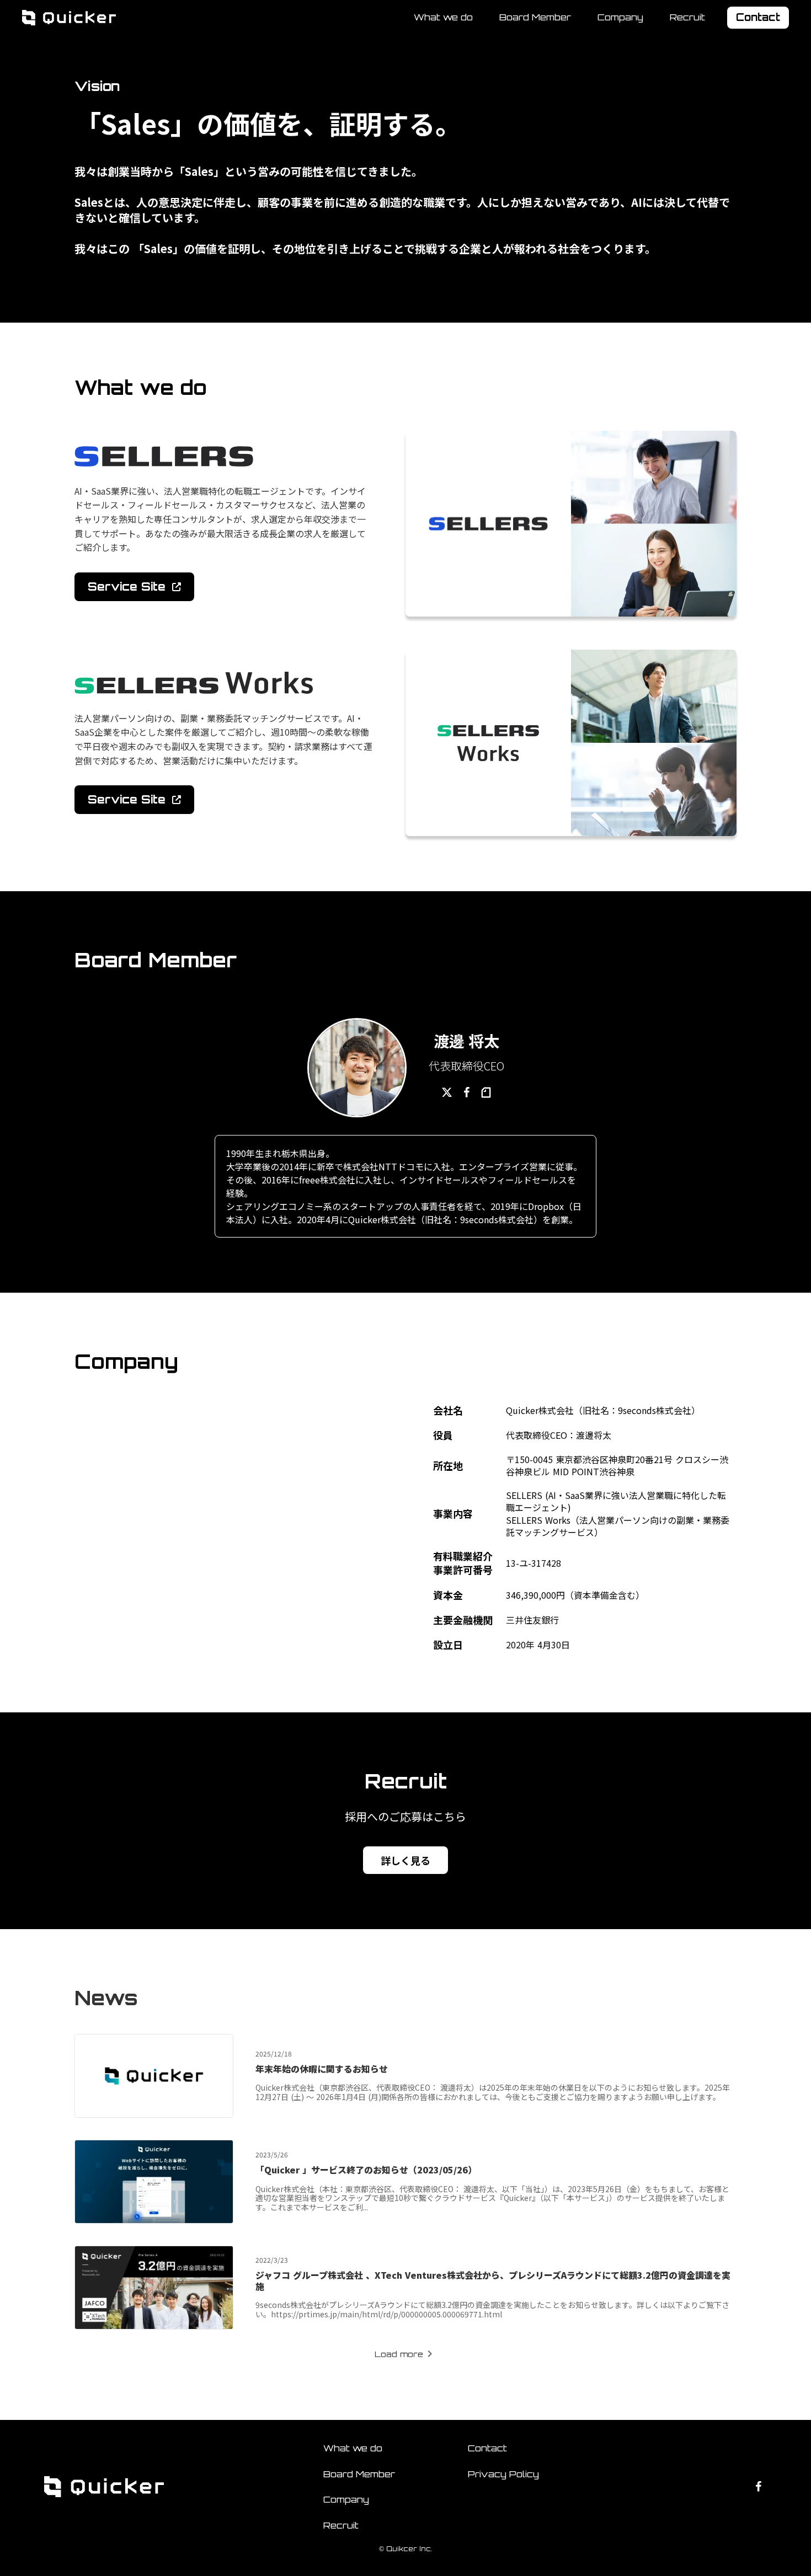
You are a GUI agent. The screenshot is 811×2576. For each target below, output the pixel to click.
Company (620, 17)
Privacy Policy (503, 2474)
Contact (487, 2448)
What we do (443, 17)
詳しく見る (405, 1860)
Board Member (535, 17)
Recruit (687, 18)
